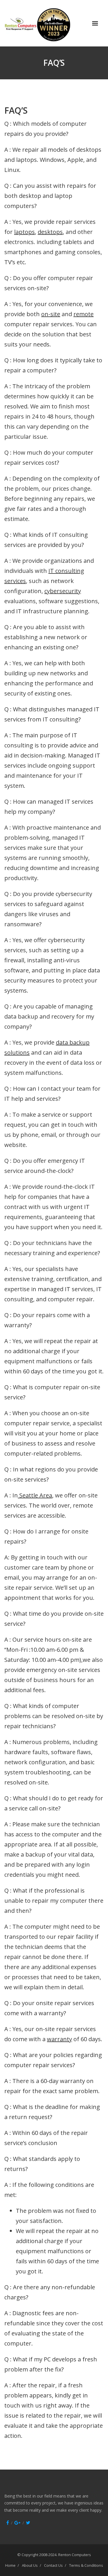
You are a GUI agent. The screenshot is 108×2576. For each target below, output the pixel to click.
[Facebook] (8, 2523)
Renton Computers (75, 2555)
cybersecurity (63, 591)
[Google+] (17, 2523)
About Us (30, 2565)
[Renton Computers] (48, 23)
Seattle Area (35, 1495)
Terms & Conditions (86, 2565)
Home (10, 2565)
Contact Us (53, 2565)
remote (84, 314)
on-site (51, 314)
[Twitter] (28, 2523)
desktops (50, 232)
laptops (24, 232)
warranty (59, 2039)
